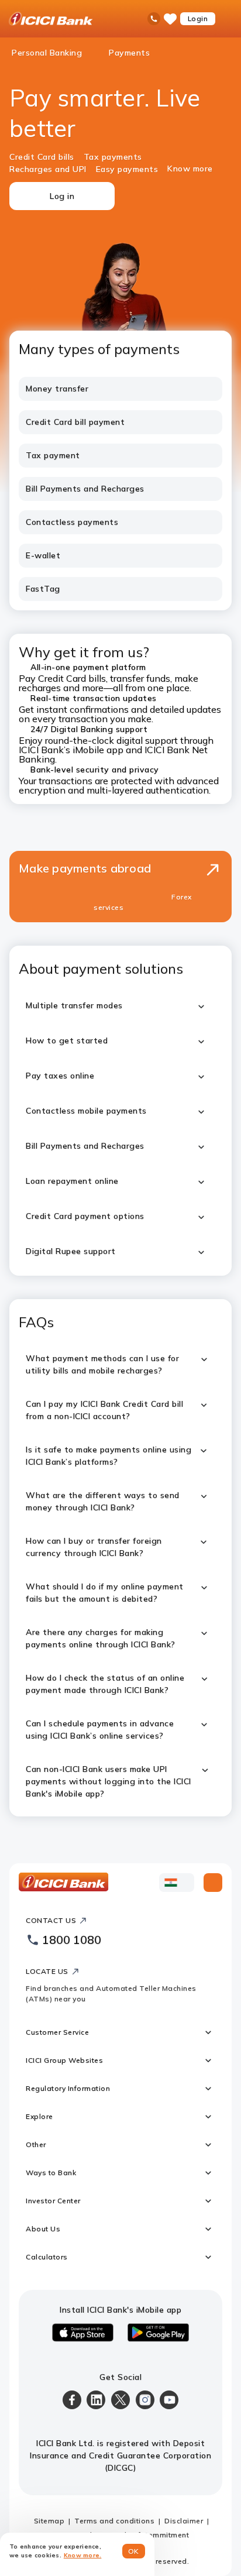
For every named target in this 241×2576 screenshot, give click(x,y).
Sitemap (49, 2521)
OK (134, 2551)
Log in (62, 196)
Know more (190, 169)
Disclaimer (184, 2521)
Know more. (83, 2555)
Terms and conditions (114, 2521)
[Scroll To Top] (213, 1883)
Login (198, 18)
